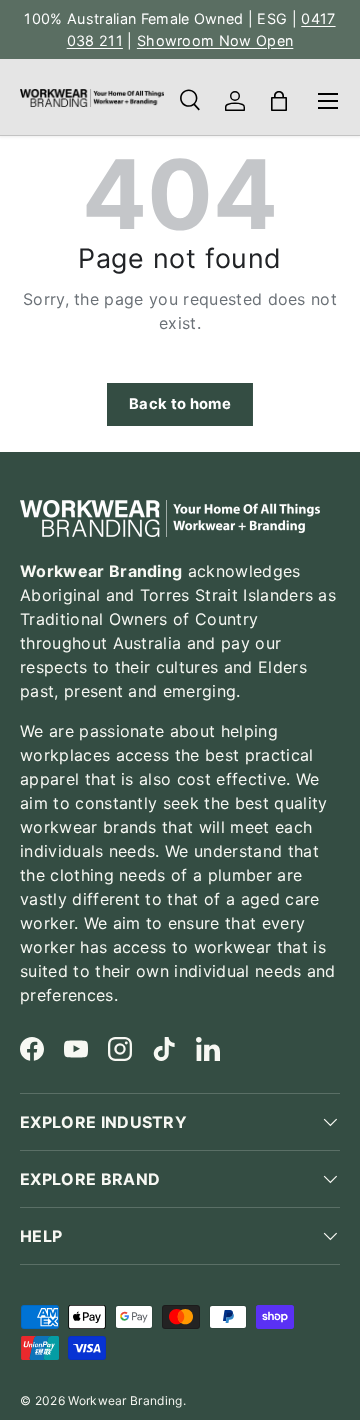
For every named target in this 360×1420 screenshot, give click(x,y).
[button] (279, 101)
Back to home (180, 404)
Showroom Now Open (215, 40)
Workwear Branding (125, 1400)
